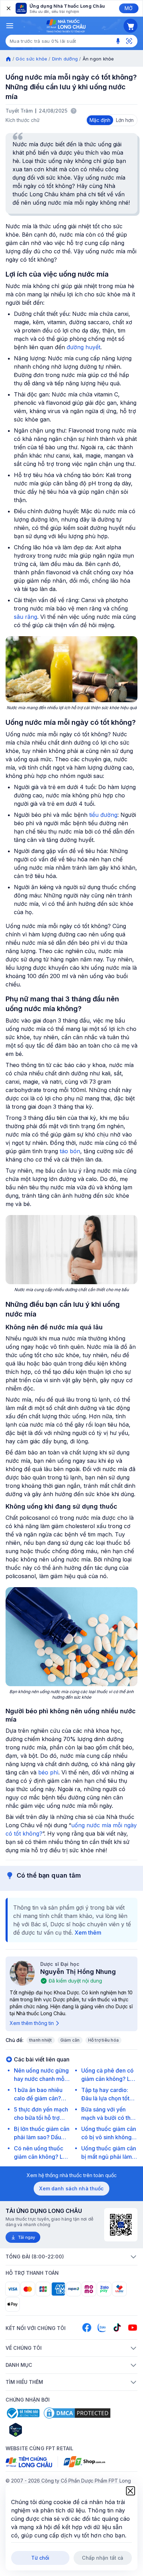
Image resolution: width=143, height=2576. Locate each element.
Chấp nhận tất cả (103, 2558)
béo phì (48, 1772)
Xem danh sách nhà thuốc (71, 2188)
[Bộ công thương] (23, 2413)
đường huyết (83, 347)
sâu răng (26, 617)
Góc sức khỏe (31, 59)
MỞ (129, 8)
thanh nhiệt (41, 2040)
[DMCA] (77, 2413)
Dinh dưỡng (65, 59)
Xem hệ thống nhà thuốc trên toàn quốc (72, 2175)
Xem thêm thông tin (32, 2023)
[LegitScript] (40, 2430)
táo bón (70, 1151)
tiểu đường (103, 815)
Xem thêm (88, 1933)
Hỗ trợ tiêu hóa (104, 2040)
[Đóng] (8, 8)
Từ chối (40, 2558)
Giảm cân (70, 2040)
